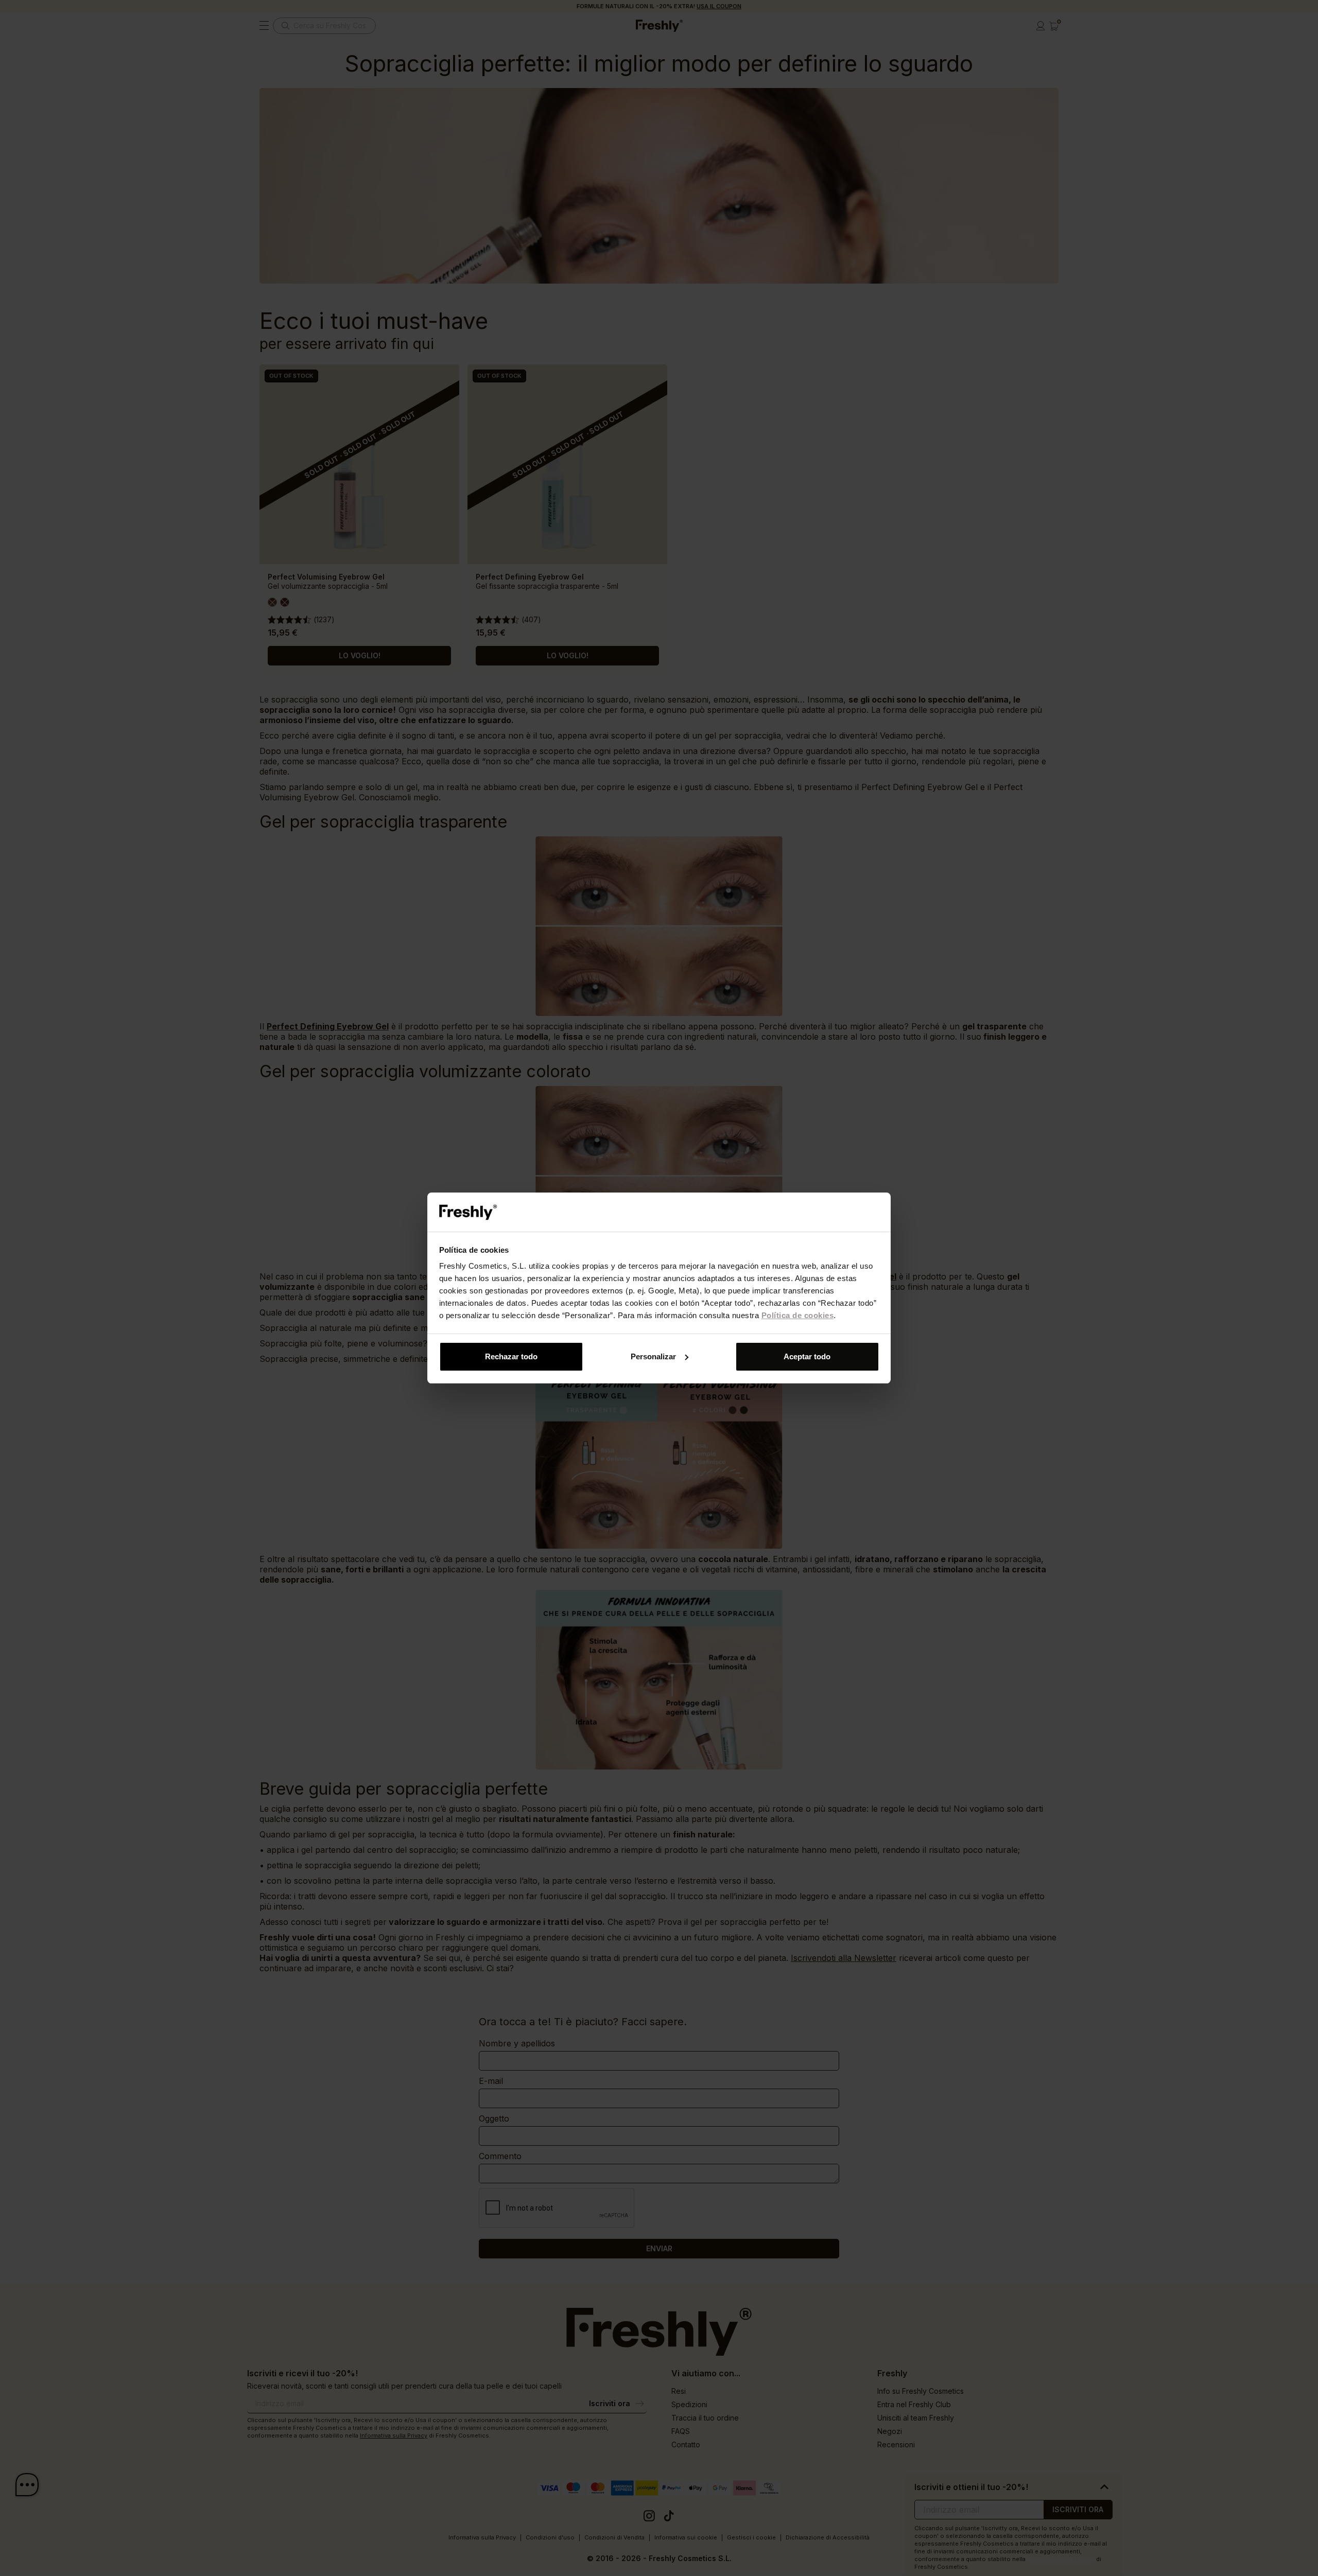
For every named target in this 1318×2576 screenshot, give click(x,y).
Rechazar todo (511, 1356)
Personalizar (653, 1356)
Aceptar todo (807, 1356)
